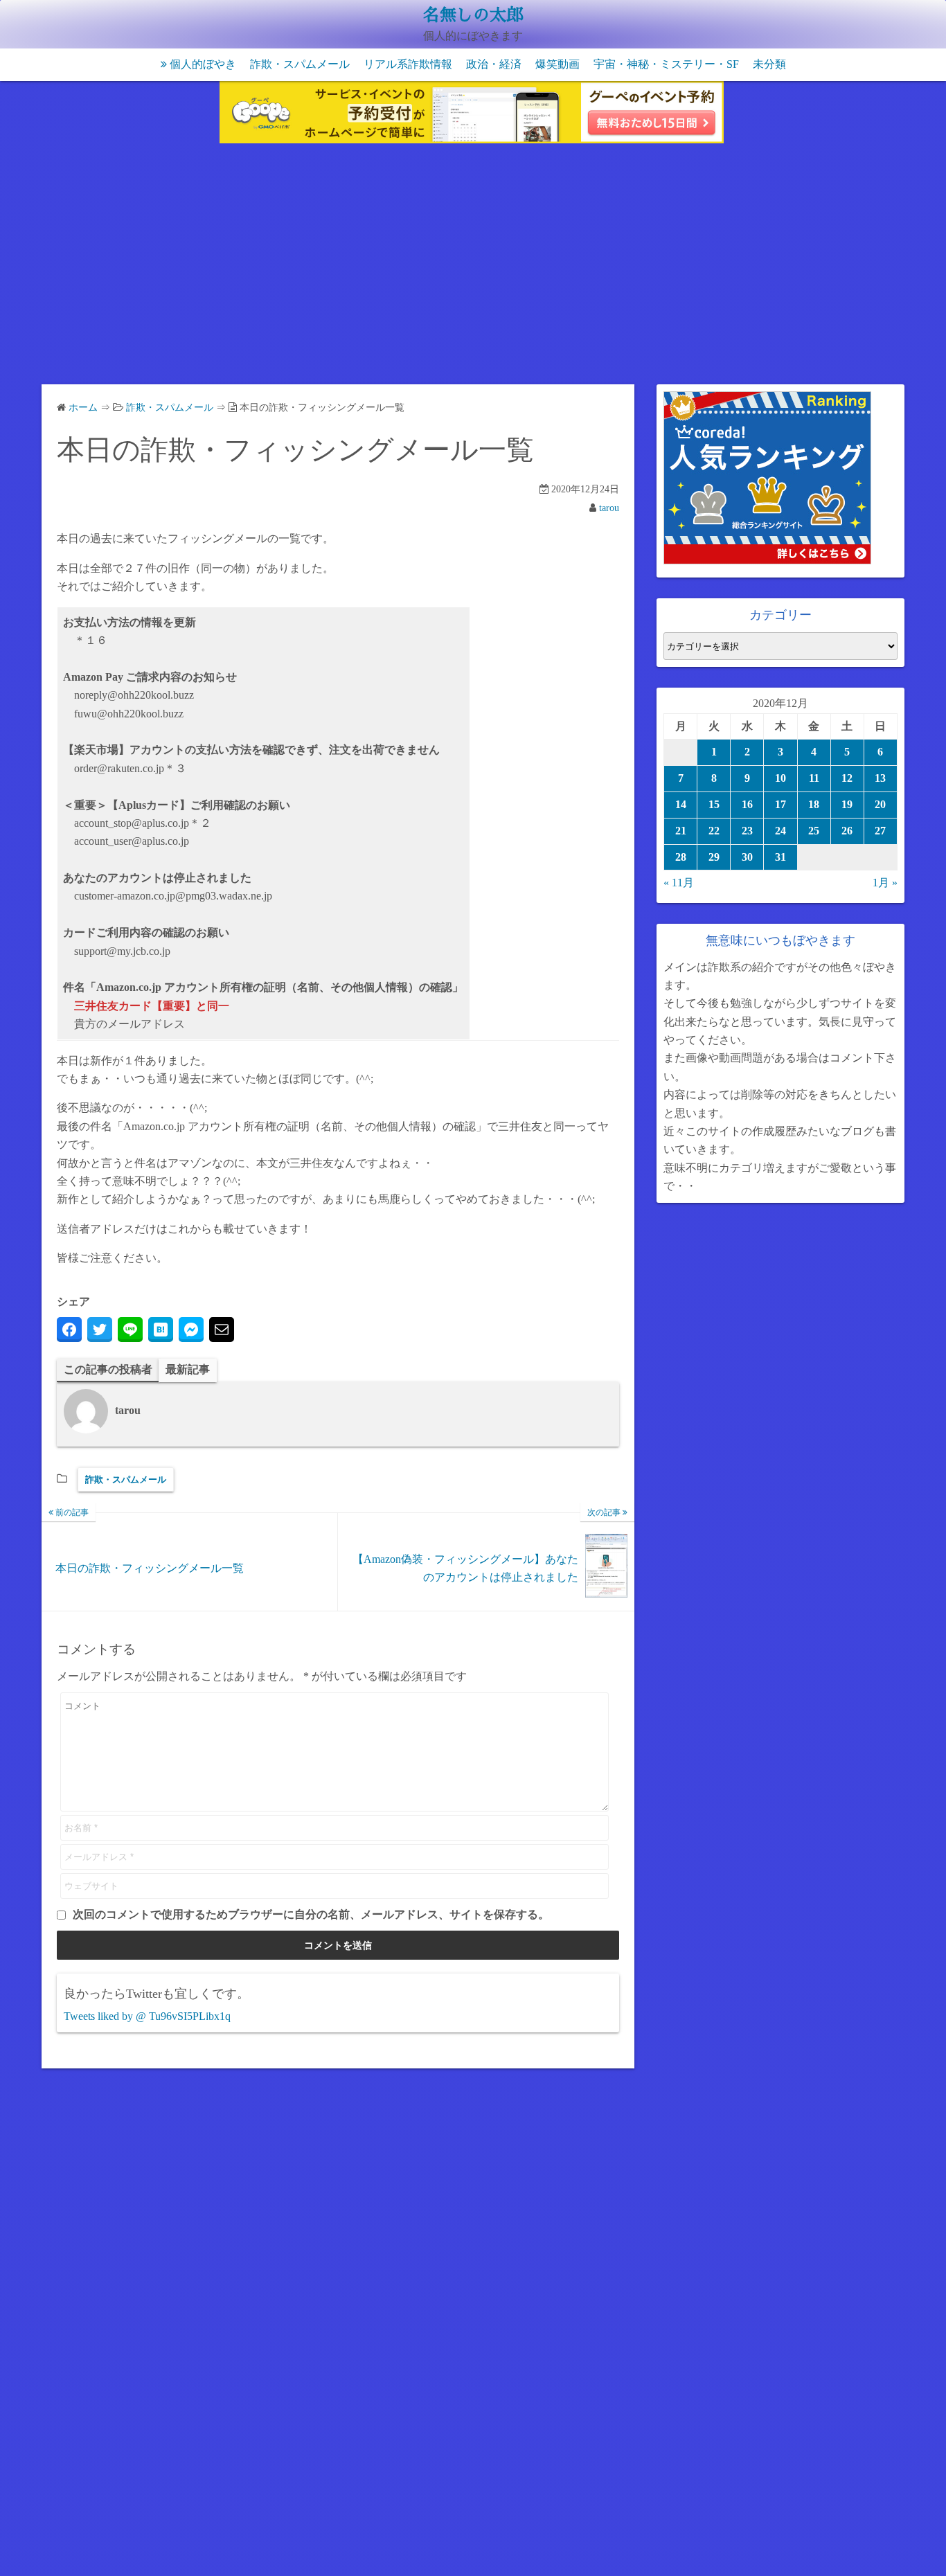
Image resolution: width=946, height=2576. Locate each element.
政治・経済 (494, 64)
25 (814, 831)
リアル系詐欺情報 (408, 64)
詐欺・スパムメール (300, 64)
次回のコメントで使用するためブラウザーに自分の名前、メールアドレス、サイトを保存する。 (311, 1914)
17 (780, 804)
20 (880, 804)
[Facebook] (69, 1330)
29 (714, 857)
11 (814, 778)
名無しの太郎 (473, 15)
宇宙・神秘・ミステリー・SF (666, 64)
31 (780, 857)
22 (714, 831)
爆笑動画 (557, 64)
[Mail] (222, 1330)
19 (847, 804)
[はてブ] (161, 1330)
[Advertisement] (473, 267)
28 (681, 857)
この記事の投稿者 (108, 1369)
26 (847, 831)
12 (847, 778)
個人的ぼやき (203, 64)
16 (747, 804)
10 (780, 778)
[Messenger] (191, 1330)
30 (747, 857)
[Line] (130, 1330)
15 (714, 804)
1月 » (885, 883)
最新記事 (188, 1369)
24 (780, 831)
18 (814, 804)
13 (880, 778)
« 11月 (679, 883)
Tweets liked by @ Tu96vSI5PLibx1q (147, 2016)
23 (747, 831)
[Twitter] (100, 1330)
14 (681, 804)
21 (681, 831)
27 (880, 831)
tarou (609, 508)
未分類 (769, 64)
